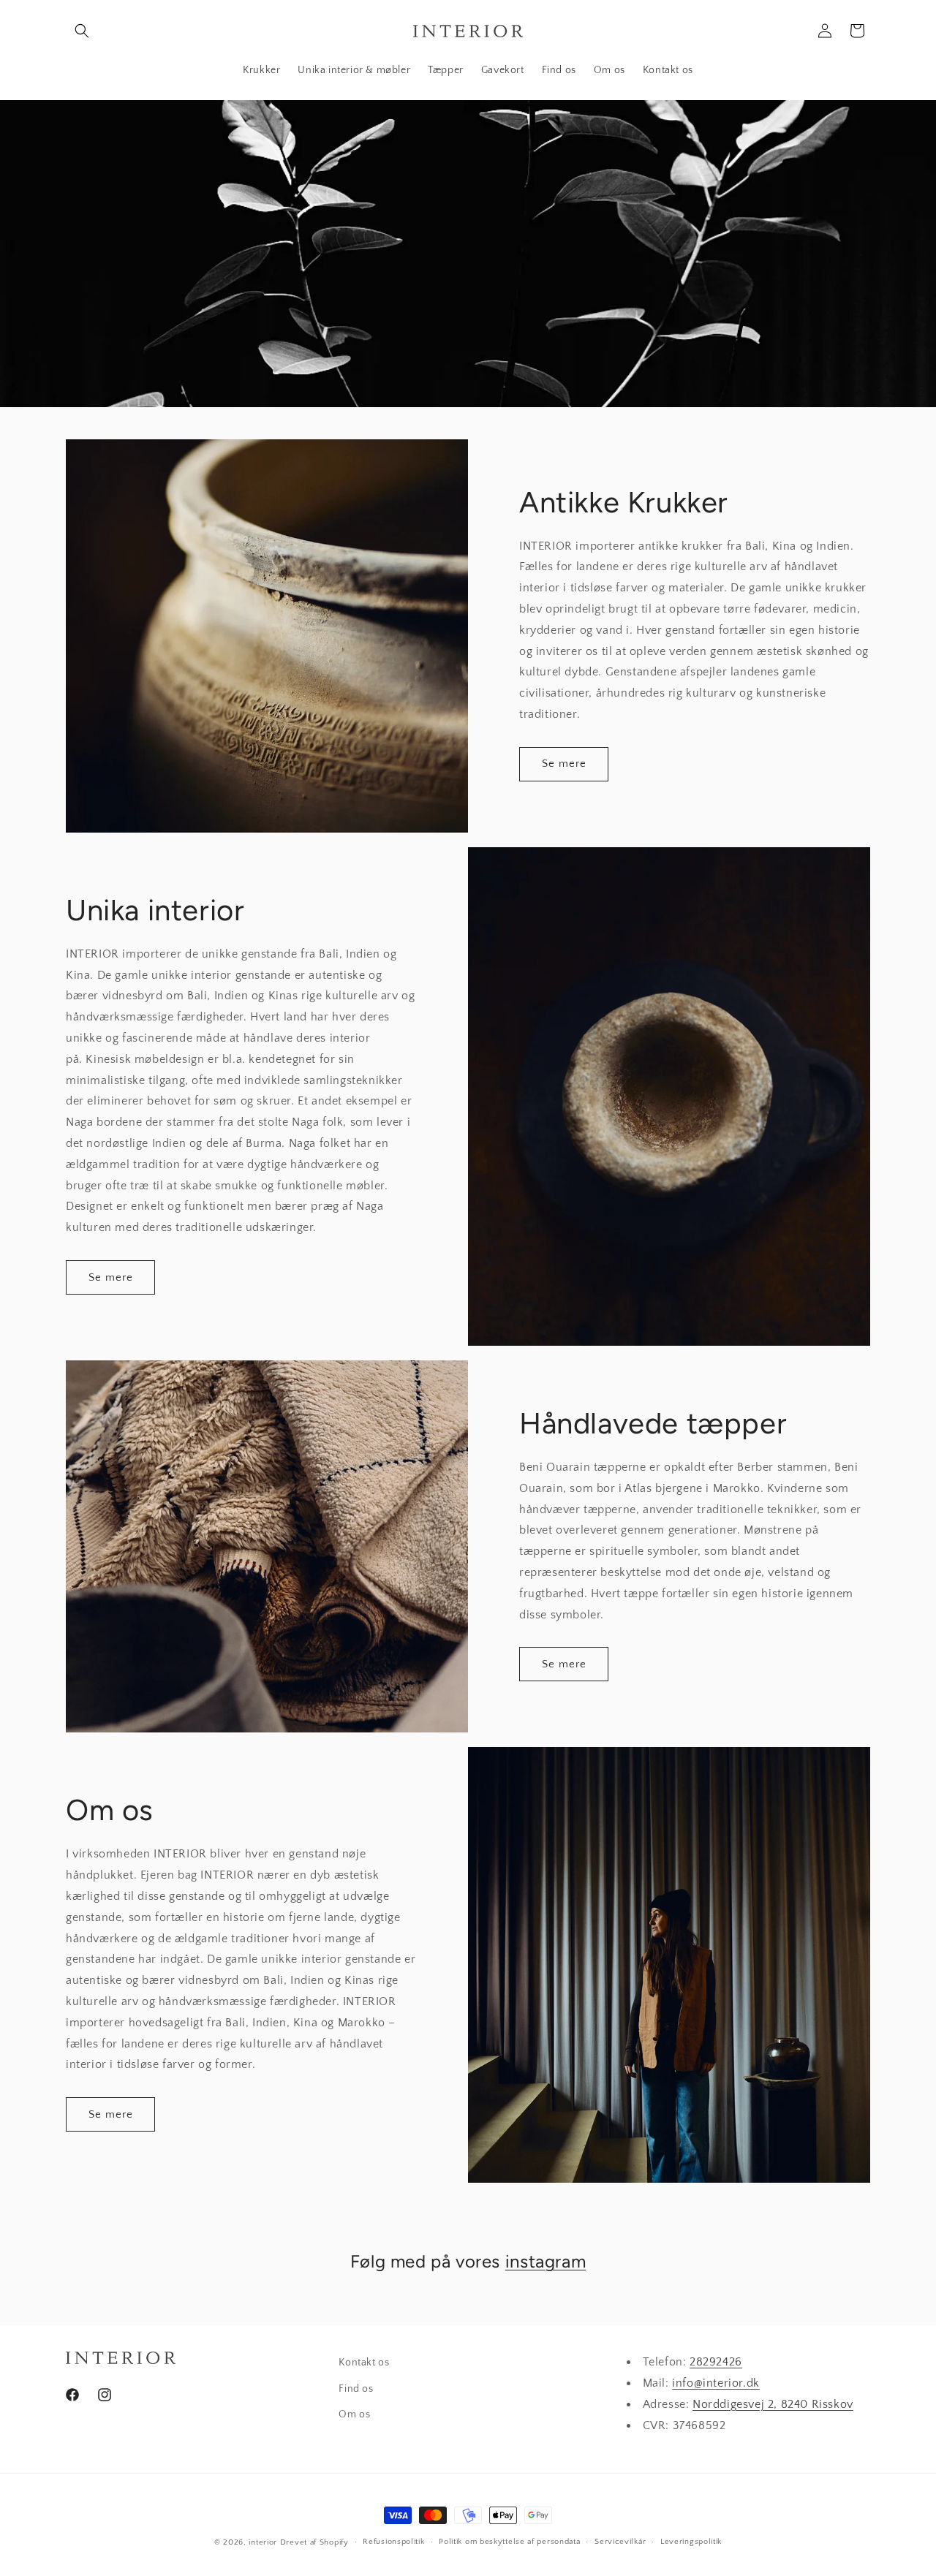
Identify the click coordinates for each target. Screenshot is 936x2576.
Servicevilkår (620, 2542)
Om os (354, 2414)
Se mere (564, 764)
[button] (82, 31)
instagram (546, 2261)
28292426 (716, 2362)
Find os (356, 2389)
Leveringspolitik (691, 2542)
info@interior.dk (716, 2383)
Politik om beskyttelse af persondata (509, 2542)
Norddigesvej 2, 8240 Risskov (773, 2404)
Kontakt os (364, 2363)
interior (263, 2542)
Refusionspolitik (393, 2542)
